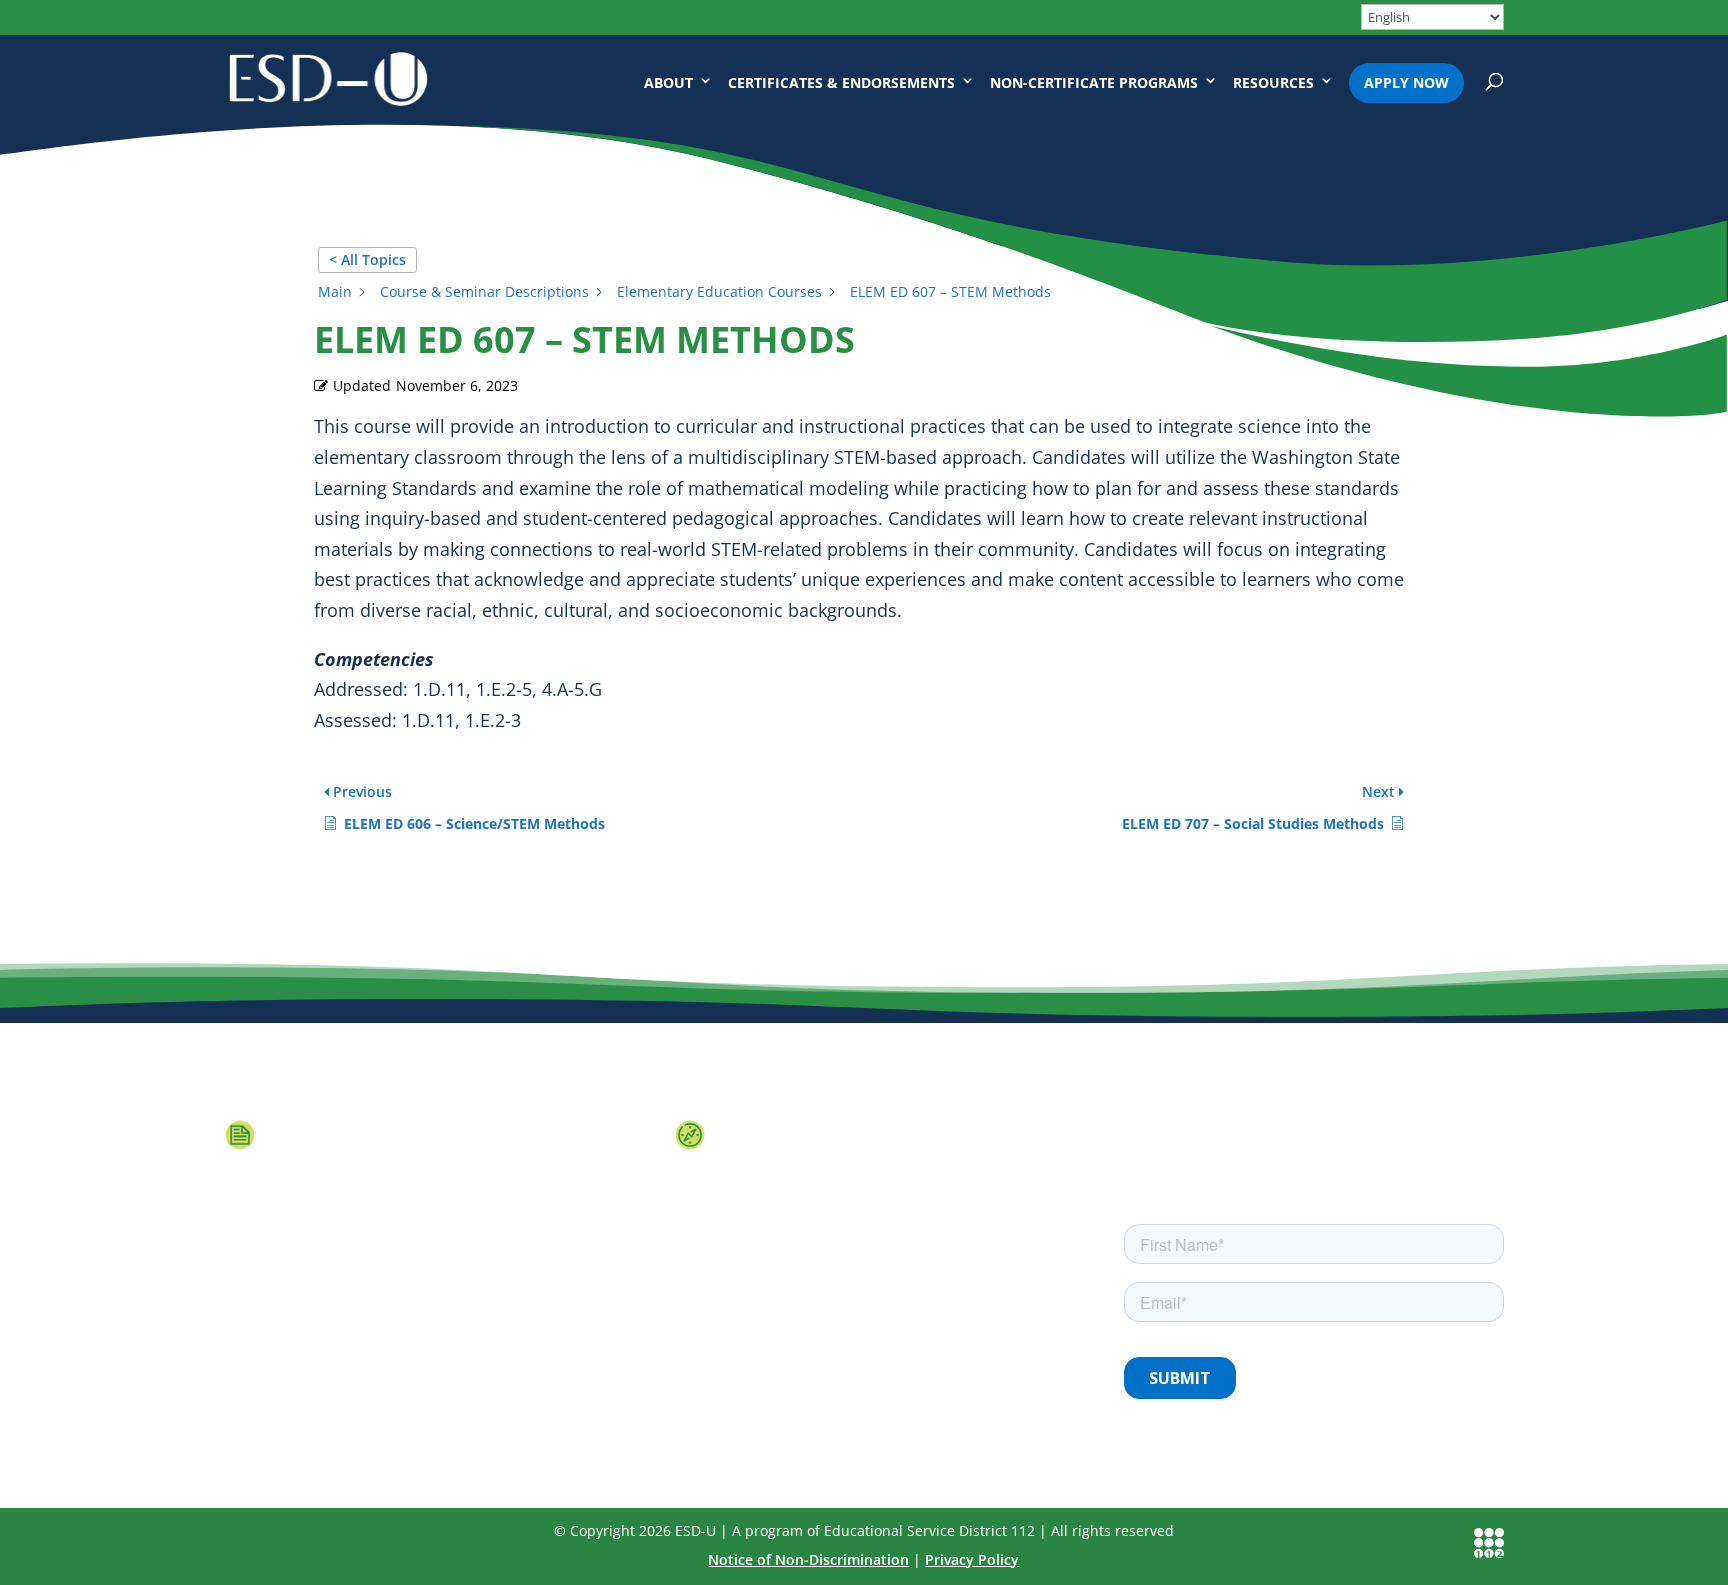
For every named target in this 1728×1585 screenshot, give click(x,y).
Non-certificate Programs (1094, 82)
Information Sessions (387, 1132)
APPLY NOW (1406, 82)
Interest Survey (805, 1132)
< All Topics (367, 259)
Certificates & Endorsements (841, 82)
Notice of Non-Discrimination (808, 1559)
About (668, 82)
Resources (1273, 82)
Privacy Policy (972, 1559)
